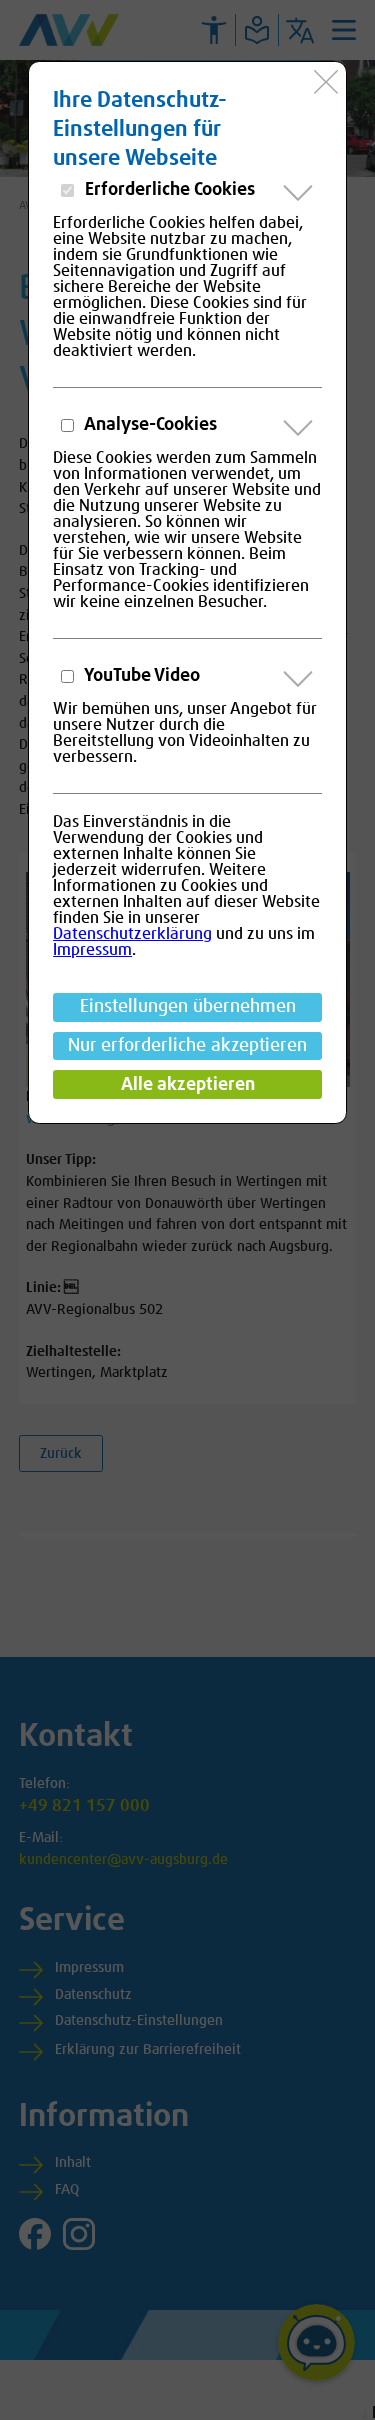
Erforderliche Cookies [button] (168, 190)
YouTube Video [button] (140, 676)
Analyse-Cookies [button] (149, 425)
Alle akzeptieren (188, 1085)
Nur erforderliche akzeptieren (187, 1046)
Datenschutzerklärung (132, 934)
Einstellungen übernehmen (188, 1007)
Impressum (92, 950)
